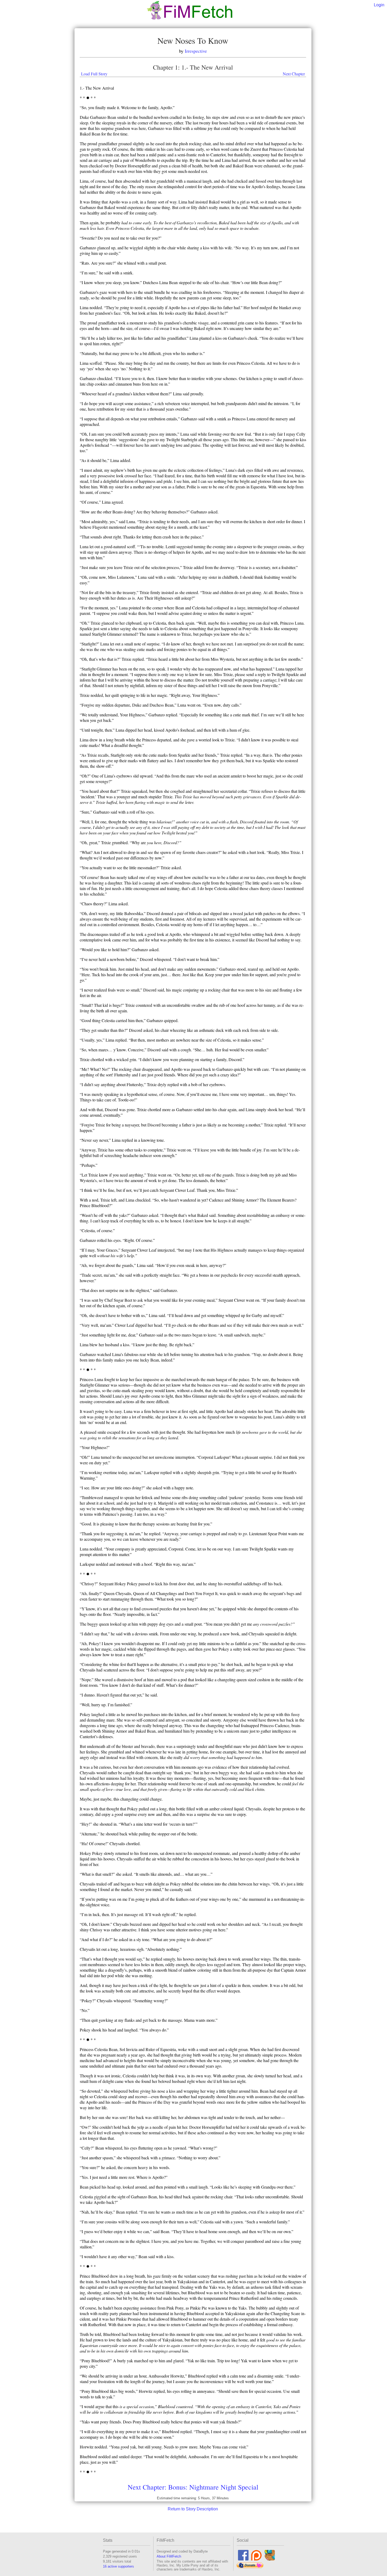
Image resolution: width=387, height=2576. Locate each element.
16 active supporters (118, 2566)
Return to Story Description (193, 2509)
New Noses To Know (193, 40)
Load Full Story (94, 74)
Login (379, 5)
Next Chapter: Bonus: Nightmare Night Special (193, 2487)
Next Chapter (294, 74)
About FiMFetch (169, 2556)
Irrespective (196, 51)
